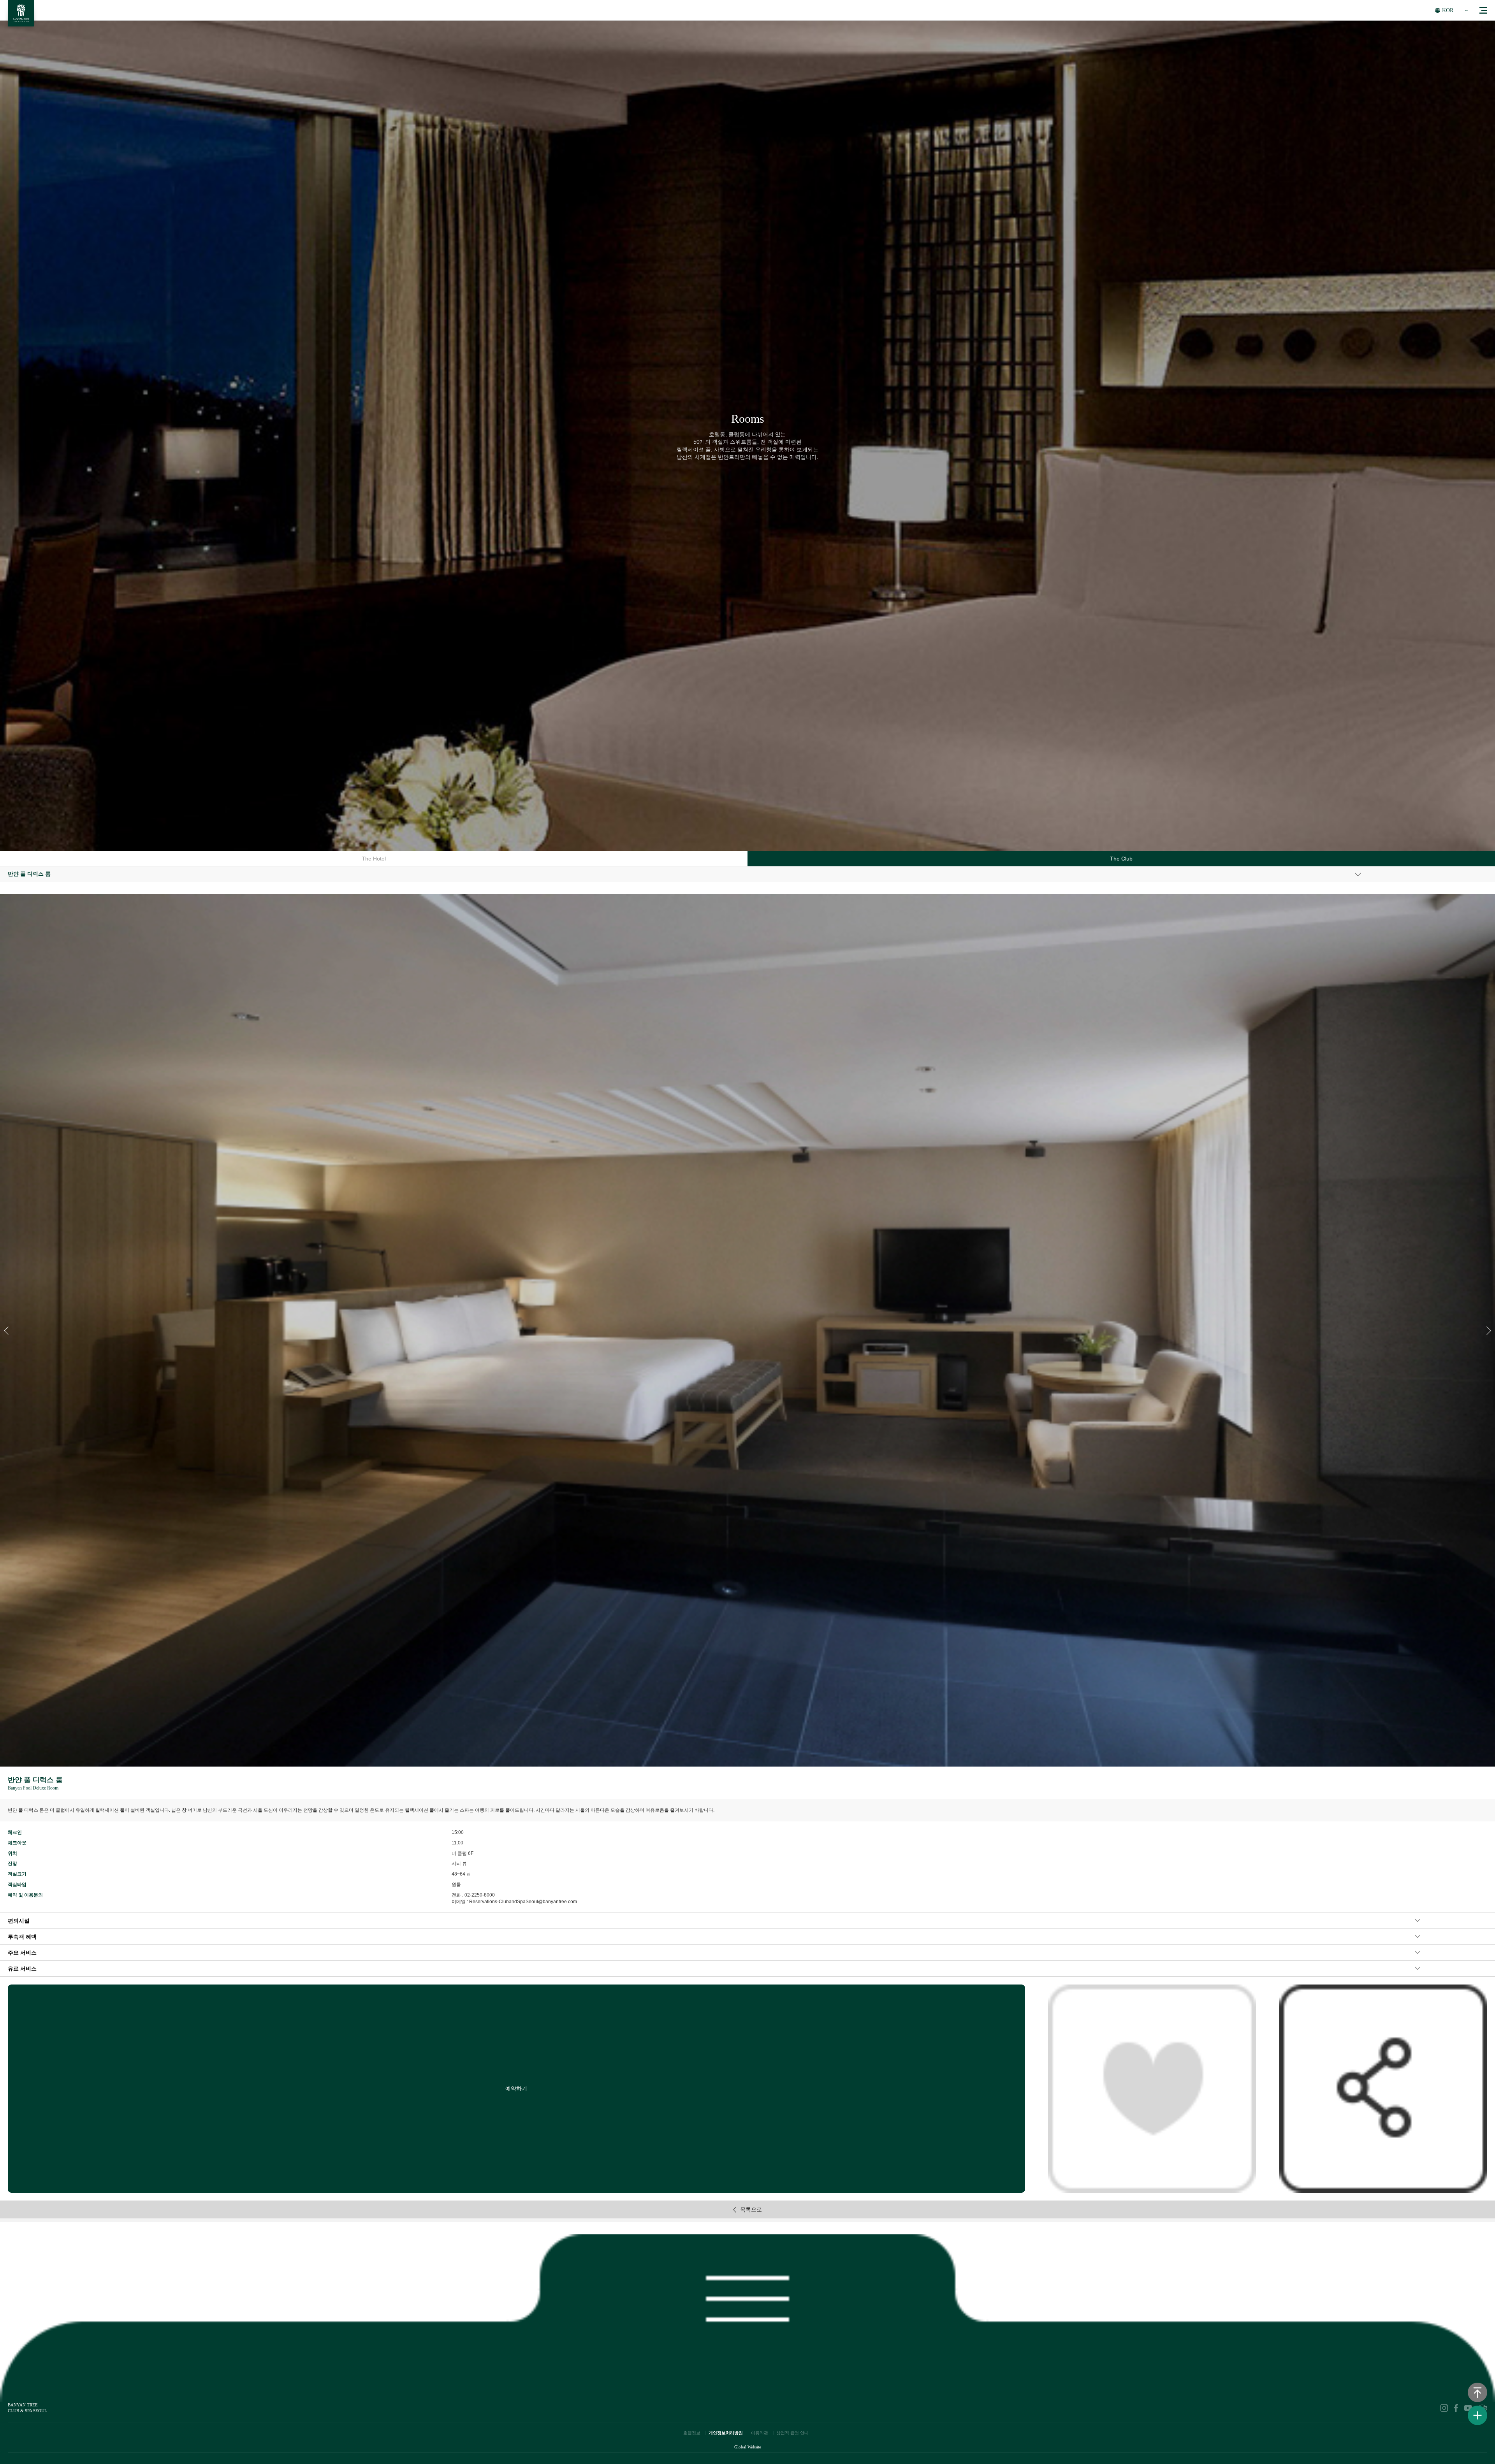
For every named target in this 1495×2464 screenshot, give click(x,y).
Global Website (748, 2447)
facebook (1456, 2408)
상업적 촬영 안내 (792, 2433)
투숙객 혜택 (22, 1937)
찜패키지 (1152, 2088)
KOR (1448, 10)
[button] (1489, 1331)
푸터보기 (747, 2294)
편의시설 (19, 1921)
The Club (1121, 859)
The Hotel (374, 859)
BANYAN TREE (21, 15)
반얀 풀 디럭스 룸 (29, 874)
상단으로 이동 (1477, 2392)
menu (1483, 10)
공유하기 (1383, 2088)
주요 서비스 (22, 1953)
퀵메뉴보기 (1477, 2415)
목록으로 (751, 2209)
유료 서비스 (22, 1969)
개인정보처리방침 (726, 2433)
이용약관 (760, 2433)
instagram (1444, 2408)
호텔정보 (692, 2433)
